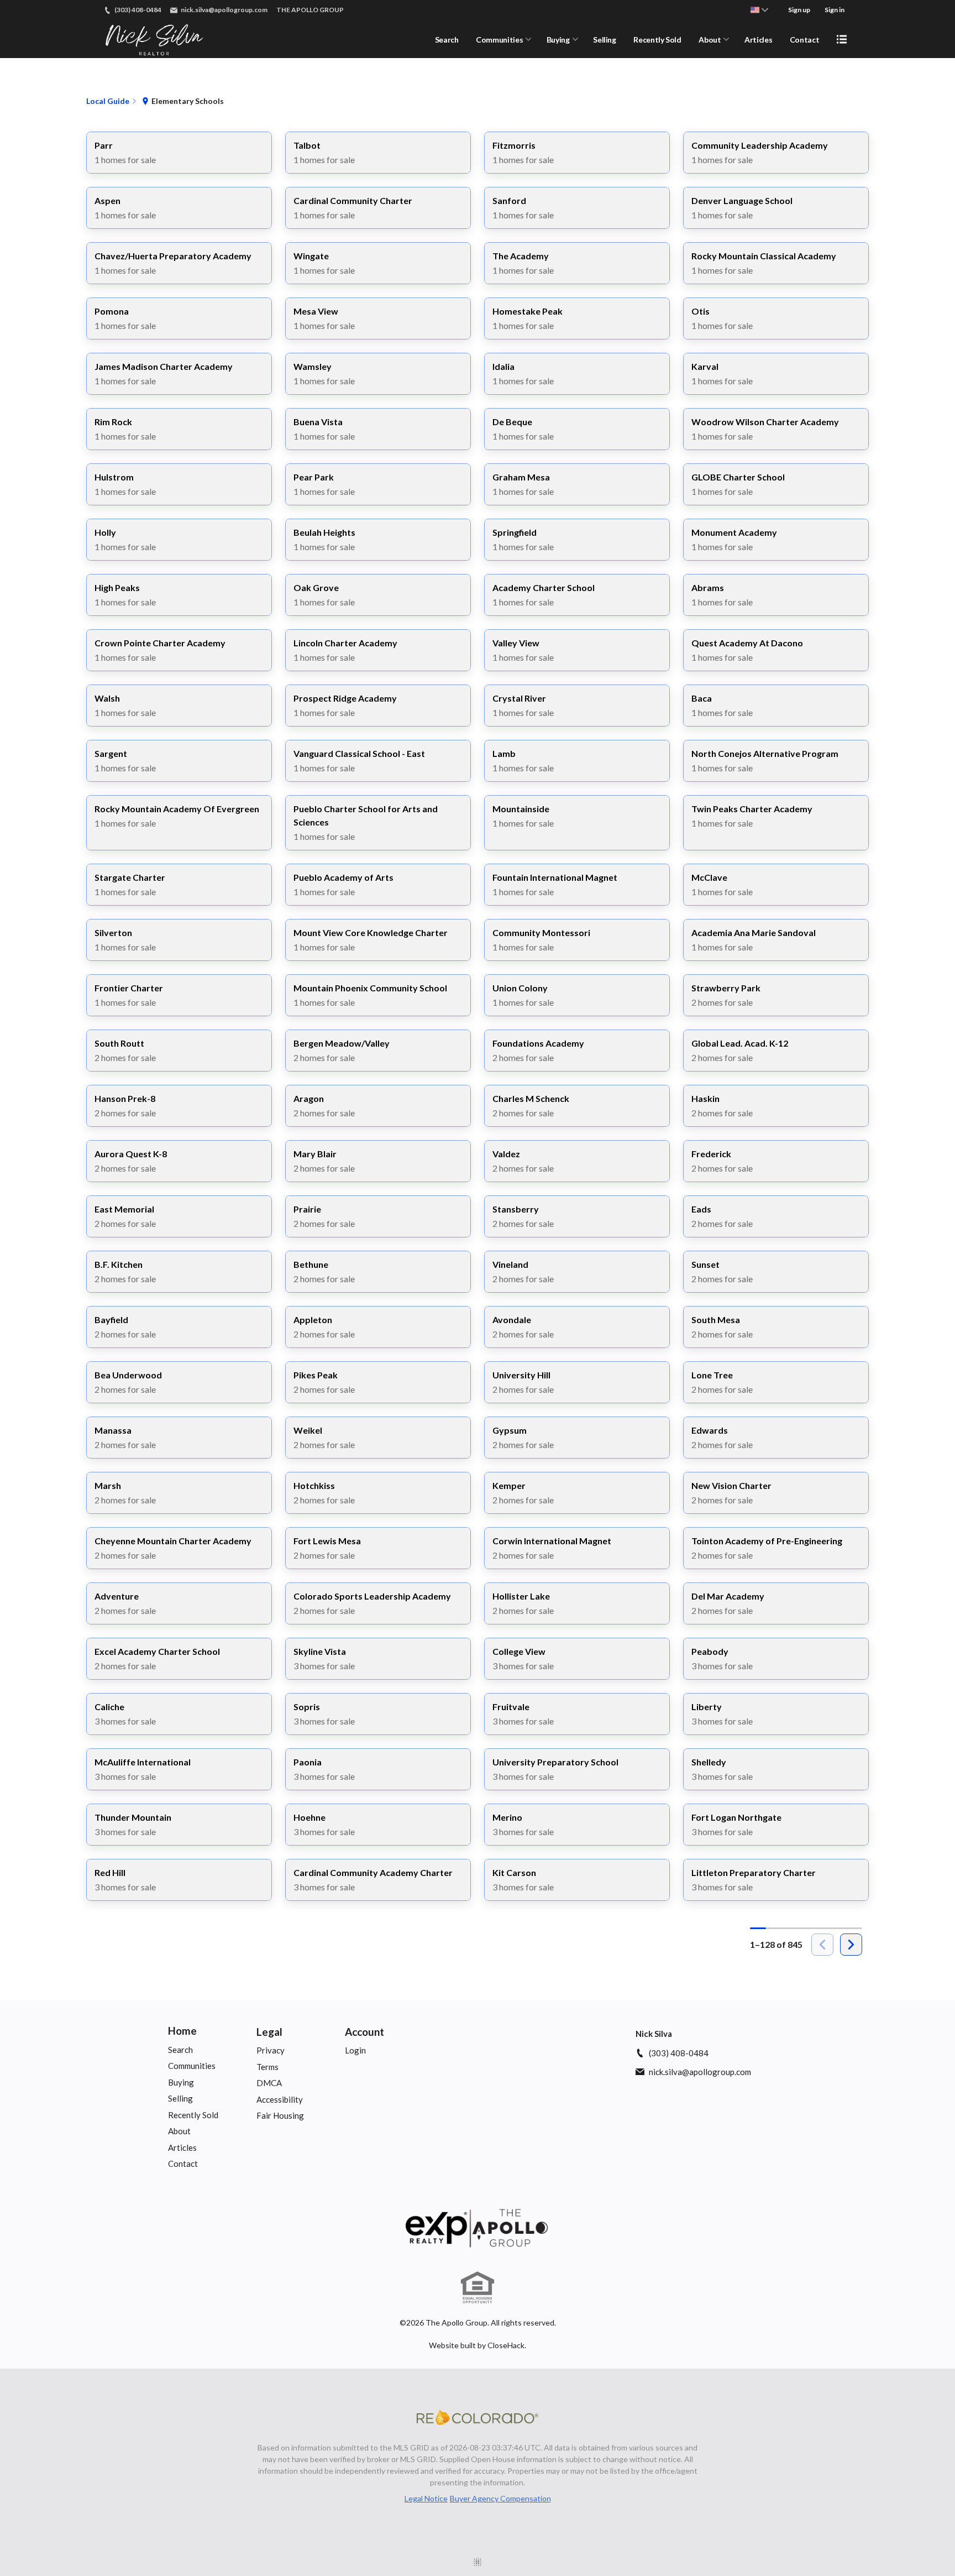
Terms (267, 2067)
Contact (805, 40)
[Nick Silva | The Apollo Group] (478, 2228)
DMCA (269, 2083)
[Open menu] (842, 39)
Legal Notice (426, 2498)
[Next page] (851, 1945)
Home (182, 2031)
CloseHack (506, 2345)
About (710, 40)
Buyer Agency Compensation (500, 2498)
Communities (499, 40)
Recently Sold (657, 40)
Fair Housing (280, 2115)
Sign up (799, 10)
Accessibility (280, 2099)
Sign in (835, 10)
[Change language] (759, 10)
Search (447, 40)
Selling (605, 40)
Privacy (271, 2050)
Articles (758, 40)
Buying (558, 40)
